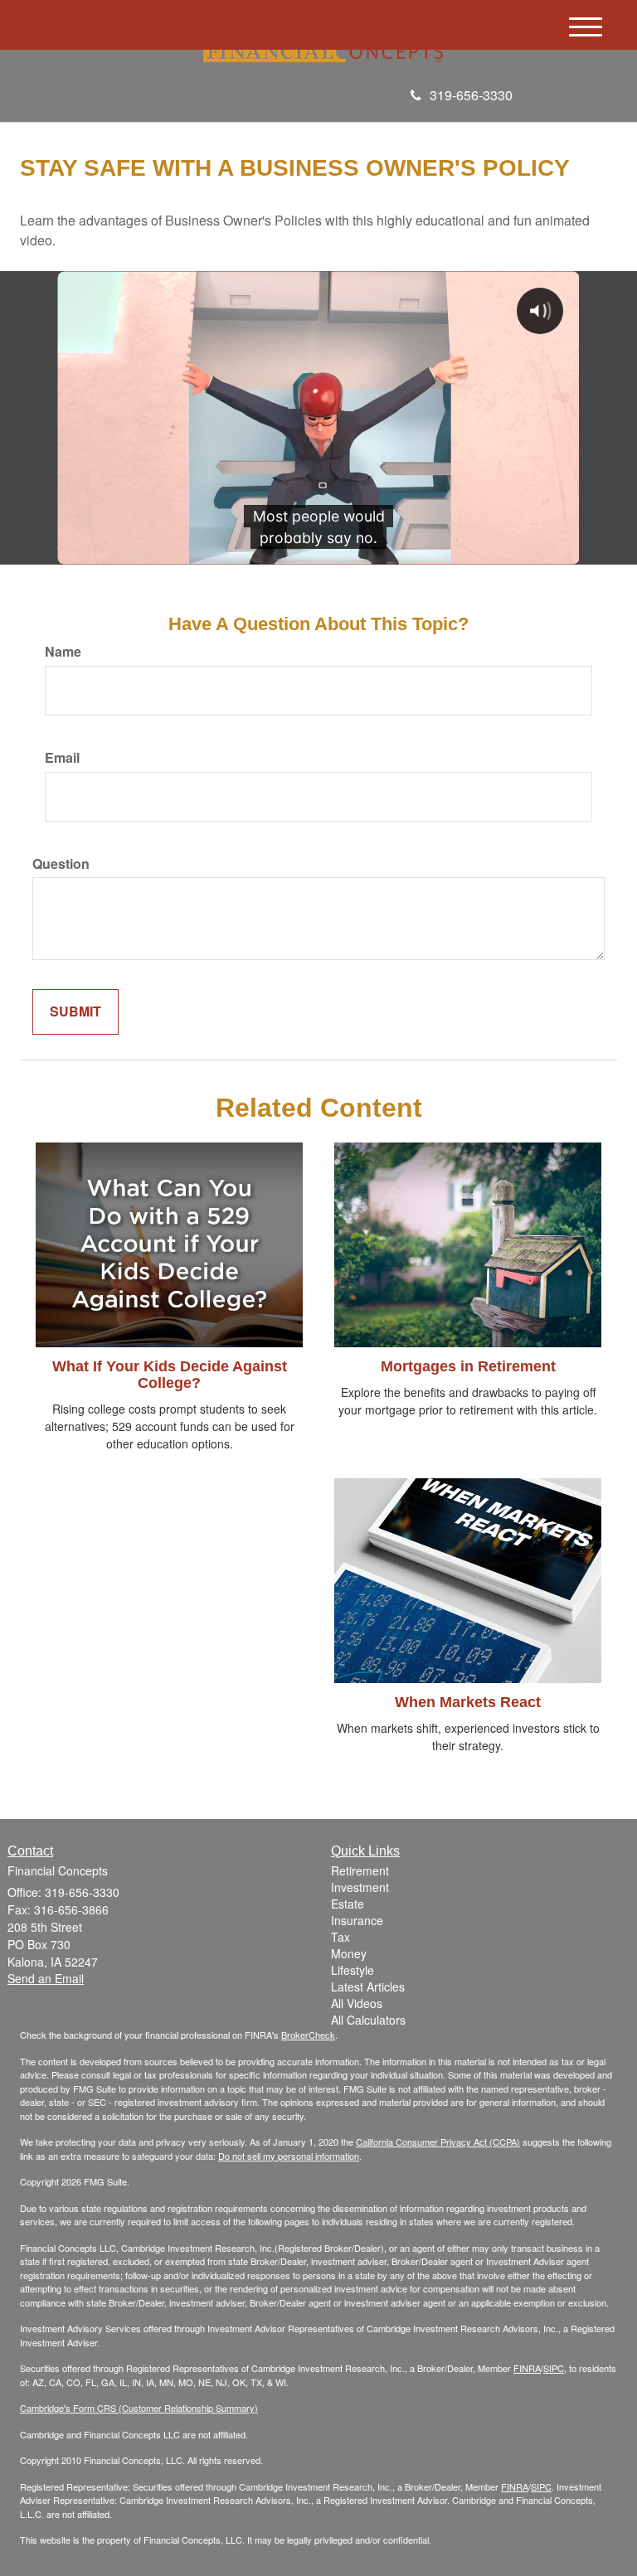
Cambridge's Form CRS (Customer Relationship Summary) (139, 2408)
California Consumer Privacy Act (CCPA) (438, 2142)
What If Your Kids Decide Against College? (170, 1375)
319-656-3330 (471, 95)
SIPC (554, 2368)
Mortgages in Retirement (468, 1366)
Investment (360, 1887)
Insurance (357, 1920)
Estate (348, 1904)
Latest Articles (368, 1987)
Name (63, 652)
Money (349, 1953)
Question (61, 864)
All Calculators (368, 2020)
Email (62, 758)
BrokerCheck (308, 2035)
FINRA (527, 2368)
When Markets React (468, 1702)
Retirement (360, 1870)
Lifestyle (353, 1970)
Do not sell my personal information (289, 2156)
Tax (340, 1937)
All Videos (357, 2003)
